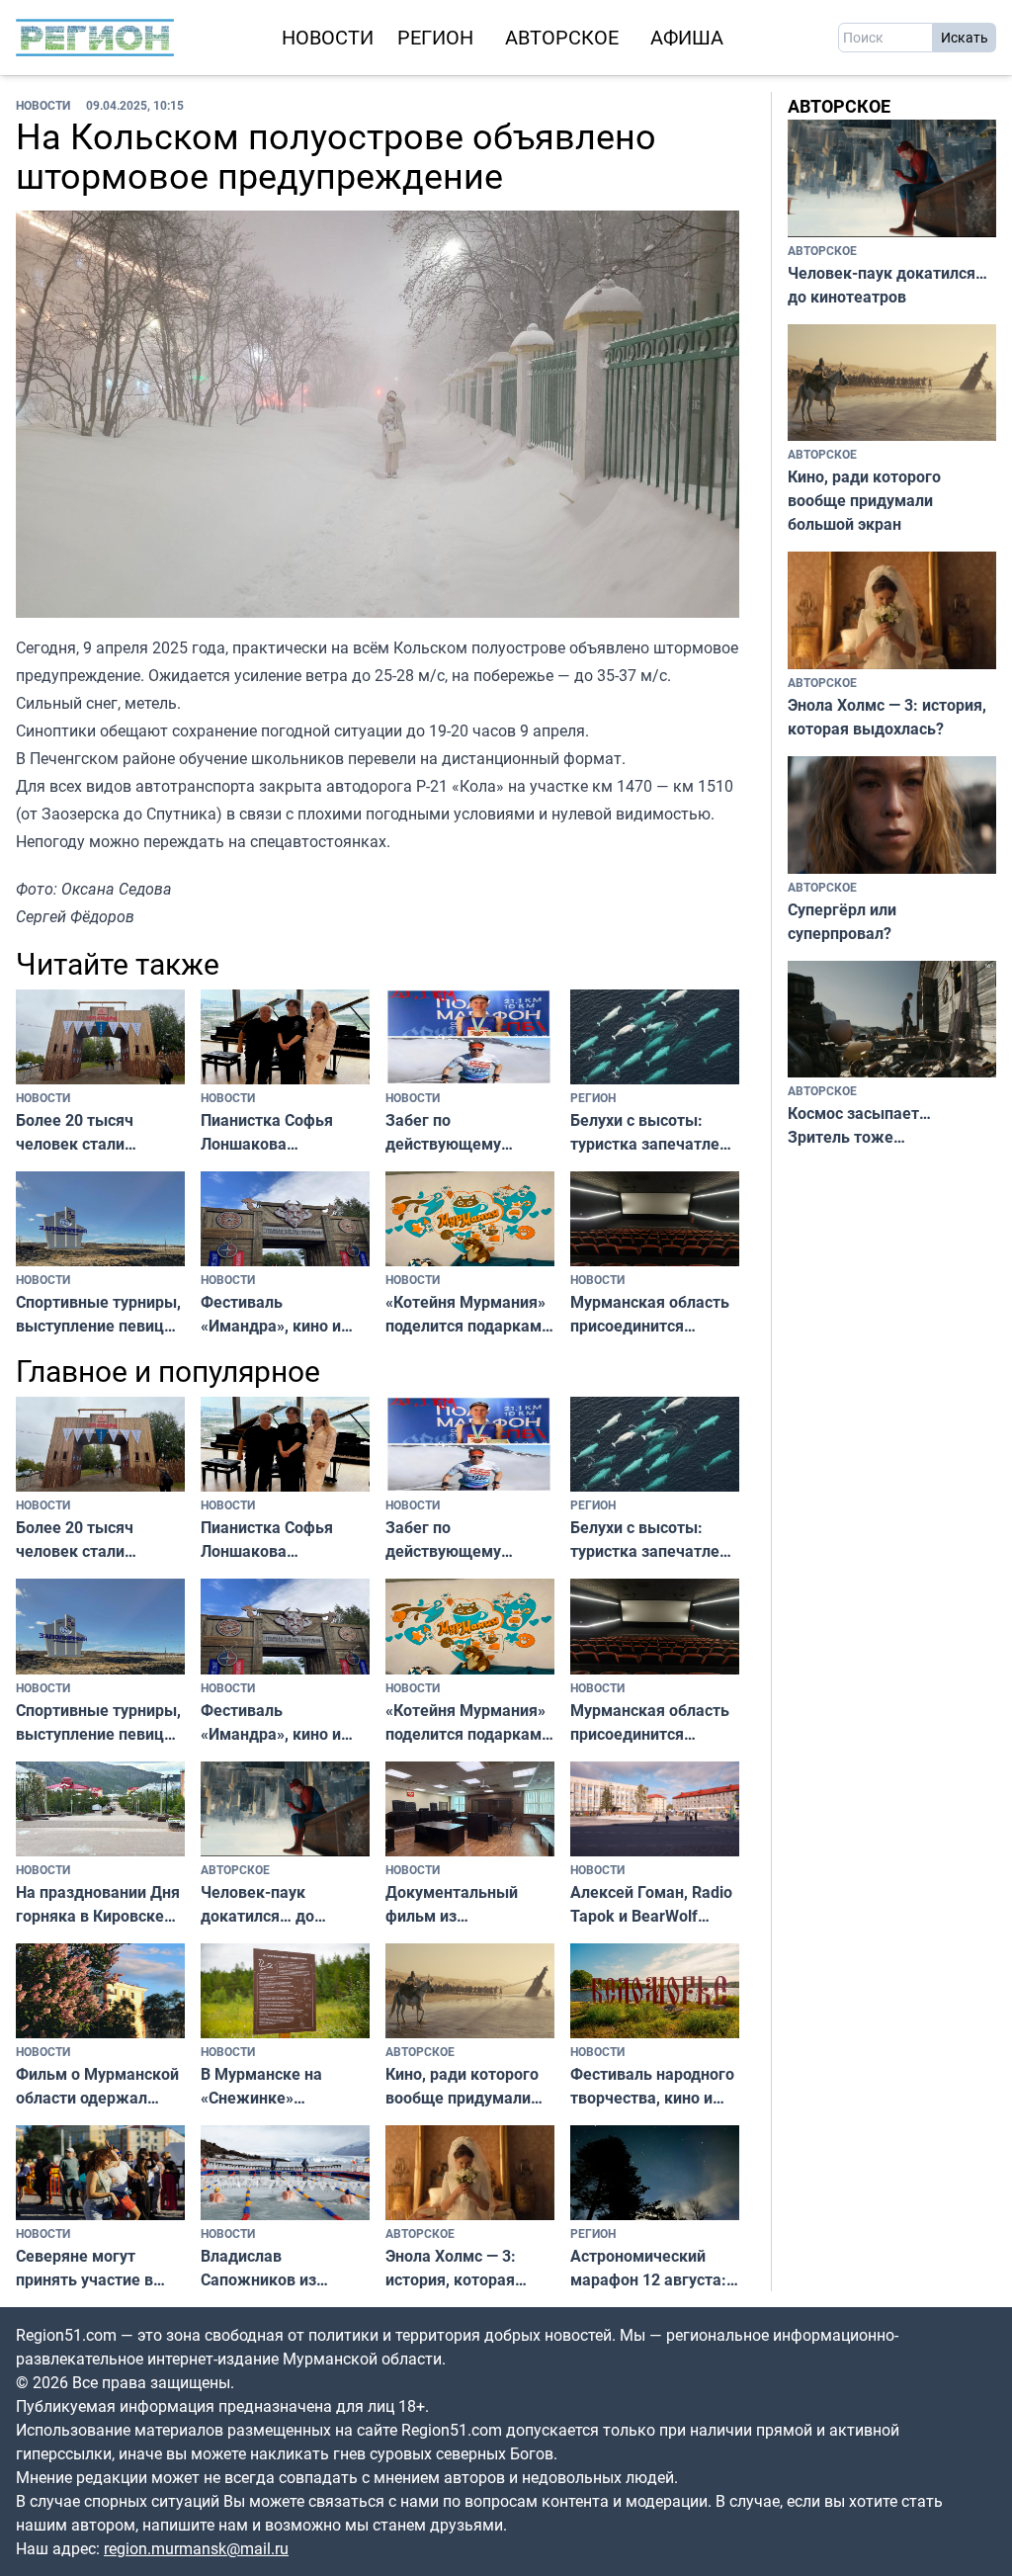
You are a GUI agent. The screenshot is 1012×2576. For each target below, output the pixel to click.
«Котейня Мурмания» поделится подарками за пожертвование (468, 1314)
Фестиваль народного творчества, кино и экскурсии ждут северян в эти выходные (652, 2086)
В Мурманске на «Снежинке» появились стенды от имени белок (281, 2086)
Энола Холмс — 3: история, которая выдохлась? (451, 2268)
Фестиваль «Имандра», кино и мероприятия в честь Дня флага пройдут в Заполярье (280, 1314)
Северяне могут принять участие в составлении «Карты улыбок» (93, 2268)
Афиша (687, 37)
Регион (435, 37)
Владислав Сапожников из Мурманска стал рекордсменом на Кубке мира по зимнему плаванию (273, 2268)
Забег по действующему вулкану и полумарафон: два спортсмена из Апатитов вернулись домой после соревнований (462, 1132)
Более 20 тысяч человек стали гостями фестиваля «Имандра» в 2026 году (89, 1132)
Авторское (562, 37)
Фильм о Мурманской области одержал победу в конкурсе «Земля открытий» (97, 2086)
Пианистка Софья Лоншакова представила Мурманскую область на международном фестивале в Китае (282, 1132)
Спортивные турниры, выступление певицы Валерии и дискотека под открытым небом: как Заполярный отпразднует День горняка (99, 1314)
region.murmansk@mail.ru (196, 2548)
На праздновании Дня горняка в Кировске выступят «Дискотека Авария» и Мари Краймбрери (98, 1904)
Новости (328, 37)
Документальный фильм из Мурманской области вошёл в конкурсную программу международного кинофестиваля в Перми (465, 1904)
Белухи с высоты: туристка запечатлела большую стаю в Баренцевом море (654, 1132)
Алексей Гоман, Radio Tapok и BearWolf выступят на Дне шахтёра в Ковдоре (651, 1904)
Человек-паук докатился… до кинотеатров (257, 1904)
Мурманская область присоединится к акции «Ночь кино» (650, 1314)
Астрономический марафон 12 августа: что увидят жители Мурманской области (650, 2268)
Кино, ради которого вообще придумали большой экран (462, 2086)
